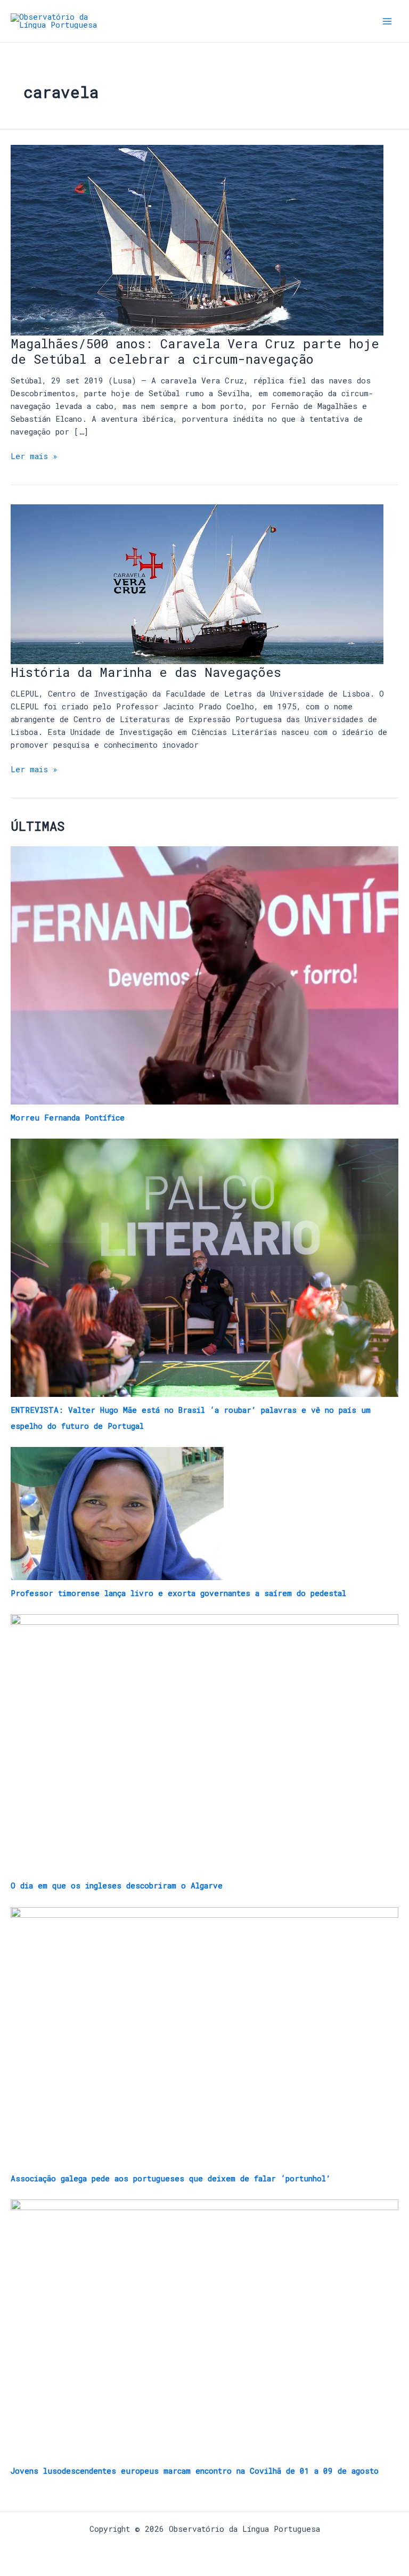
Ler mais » (34, 456)
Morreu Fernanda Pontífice (68, 1118)
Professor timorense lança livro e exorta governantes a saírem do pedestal (178, 1593)
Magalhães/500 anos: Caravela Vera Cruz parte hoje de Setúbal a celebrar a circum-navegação (195, 351)
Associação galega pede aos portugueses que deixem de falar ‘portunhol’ (171, 2178)
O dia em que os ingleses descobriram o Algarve (117, 1886)
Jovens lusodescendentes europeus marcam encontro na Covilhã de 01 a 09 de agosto (195, 2471)
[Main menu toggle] (387, 21)
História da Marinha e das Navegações (146, 672)
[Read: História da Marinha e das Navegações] (197, 583)
